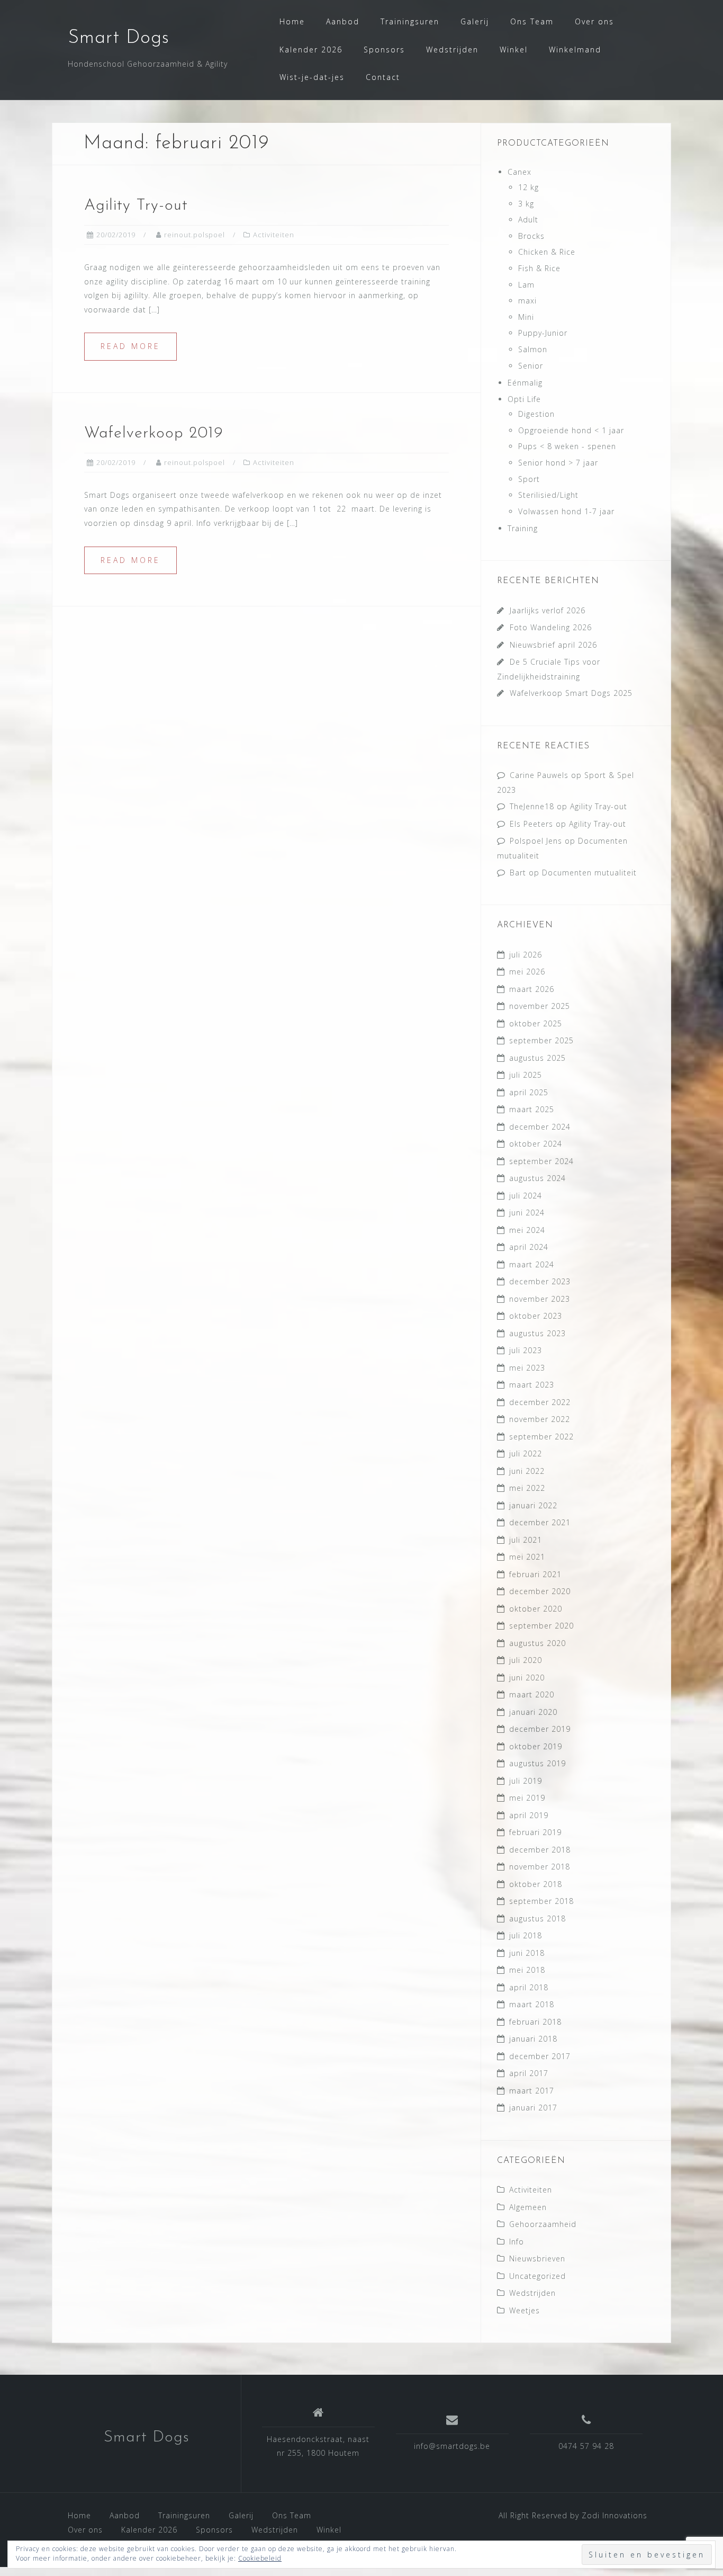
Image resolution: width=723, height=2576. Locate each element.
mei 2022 (527, 1488)
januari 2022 (533, 1505)
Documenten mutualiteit (589, 873)
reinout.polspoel (195, 235)
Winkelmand (575, 50)
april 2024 (529, 1247)
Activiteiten (274, 235)
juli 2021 (526, 1540)
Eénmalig (525, 383)
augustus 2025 (537, 1058)
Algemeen (528, 2207)
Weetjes (525, 2310)
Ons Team (532, 21)
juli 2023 (526, 1350)
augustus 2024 (537, 1178)
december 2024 (540, 1127)
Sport (529, 479)
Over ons (594, 21)
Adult (528, 220)
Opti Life (524, 399)
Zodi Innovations (614, 2515)
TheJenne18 (532, 806)
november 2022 (540, 1419)
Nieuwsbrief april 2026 (553, 645)
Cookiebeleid (260, 2558)
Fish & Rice (539, 268)
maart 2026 (532, 989)
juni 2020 (527, 1678)
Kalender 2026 (311, 50)
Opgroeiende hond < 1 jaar (571, 430)
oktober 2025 (536, 1023)
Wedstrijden (452, 50)
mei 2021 (527, 1557)
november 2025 (540, 1006)
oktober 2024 (536, 1144)
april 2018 (529, 1987)
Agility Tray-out (599, 806)
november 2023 (540, 1299)
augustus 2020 (537, 1643)
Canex (519, 172)
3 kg (526, 204)
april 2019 (529, 1815)
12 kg (528, 187)
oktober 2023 (536, 1316)
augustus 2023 (537, 1333)
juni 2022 (527, 1471)
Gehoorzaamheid (543, 2224)
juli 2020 (526, 1660)
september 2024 (541, 1161)
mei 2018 (527, 1970)
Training (523, 528)
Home (292, 21)
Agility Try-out (136, 206)
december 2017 (540, 2056)
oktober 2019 (536, 1746)
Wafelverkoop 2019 (154, 433)
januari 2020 (533, 1712)
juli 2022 (526, 1454)
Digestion (536, 414)
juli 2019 (526, 1781)
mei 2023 (527, 1368)
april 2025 (529, 1092)
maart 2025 (532, 1109)
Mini (526, 317)
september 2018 (541, 1901)
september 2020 (541, 1626)
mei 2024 (527, 1230)
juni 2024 (527, 1213)
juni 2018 (527, 1953)
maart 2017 (532, 2091)
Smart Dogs (119, 38)
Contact (383, 77)
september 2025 (541, 1040)
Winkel (514, 50)
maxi (527, 301)
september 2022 (541, 1437)
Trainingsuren (410, 21)
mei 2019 (527, 1798)
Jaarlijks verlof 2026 (548, 610)
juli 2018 (526, 1935)
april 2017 (529, 2073)
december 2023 (540, 1281)
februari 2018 (535, 2022)
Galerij (475, 21)
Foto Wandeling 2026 (551, 627)
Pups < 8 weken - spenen (567, 446)
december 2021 (540, 1522)
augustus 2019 (537, 1763)
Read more (130, 346)
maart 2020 (532, 1694)
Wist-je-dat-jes (312, 77)
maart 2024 (532, 1264)
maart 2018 (532, 2004)
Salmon (533, 349)
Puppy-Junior (543, 333)
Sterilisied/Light (548, 495)
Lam (526, 285)
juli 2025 (526, 1075)
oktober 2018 (536, 1884)
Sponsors (384, 50)
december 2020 (540, 1591)
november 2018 (540, 1867)
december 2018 (540, 1850)
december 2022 (540, 1402)
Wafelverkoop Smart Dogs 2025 (571, 693)
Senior (531, 366)
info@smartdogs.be (452, 2446)
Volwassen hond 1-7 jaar (566, 511)
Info (517, 2242)
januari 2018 (533, 2039)
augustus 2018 (537, 1918)
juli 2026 (526, 955)
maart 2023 (532, 1385)
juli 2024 (526, 1196)
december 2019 (540, 1729)
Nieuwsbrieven (537, 2259)
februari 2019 (535, 1832)
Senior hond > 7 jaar (558, 463)
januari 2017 (533, 2108)
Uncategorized (537, 2276)
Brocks (531, 236)
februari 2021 (535, 1574)
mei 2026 (527, 972)
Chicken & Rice (547, 252)
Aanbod (343, 21)
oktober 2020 (536, 1609)
